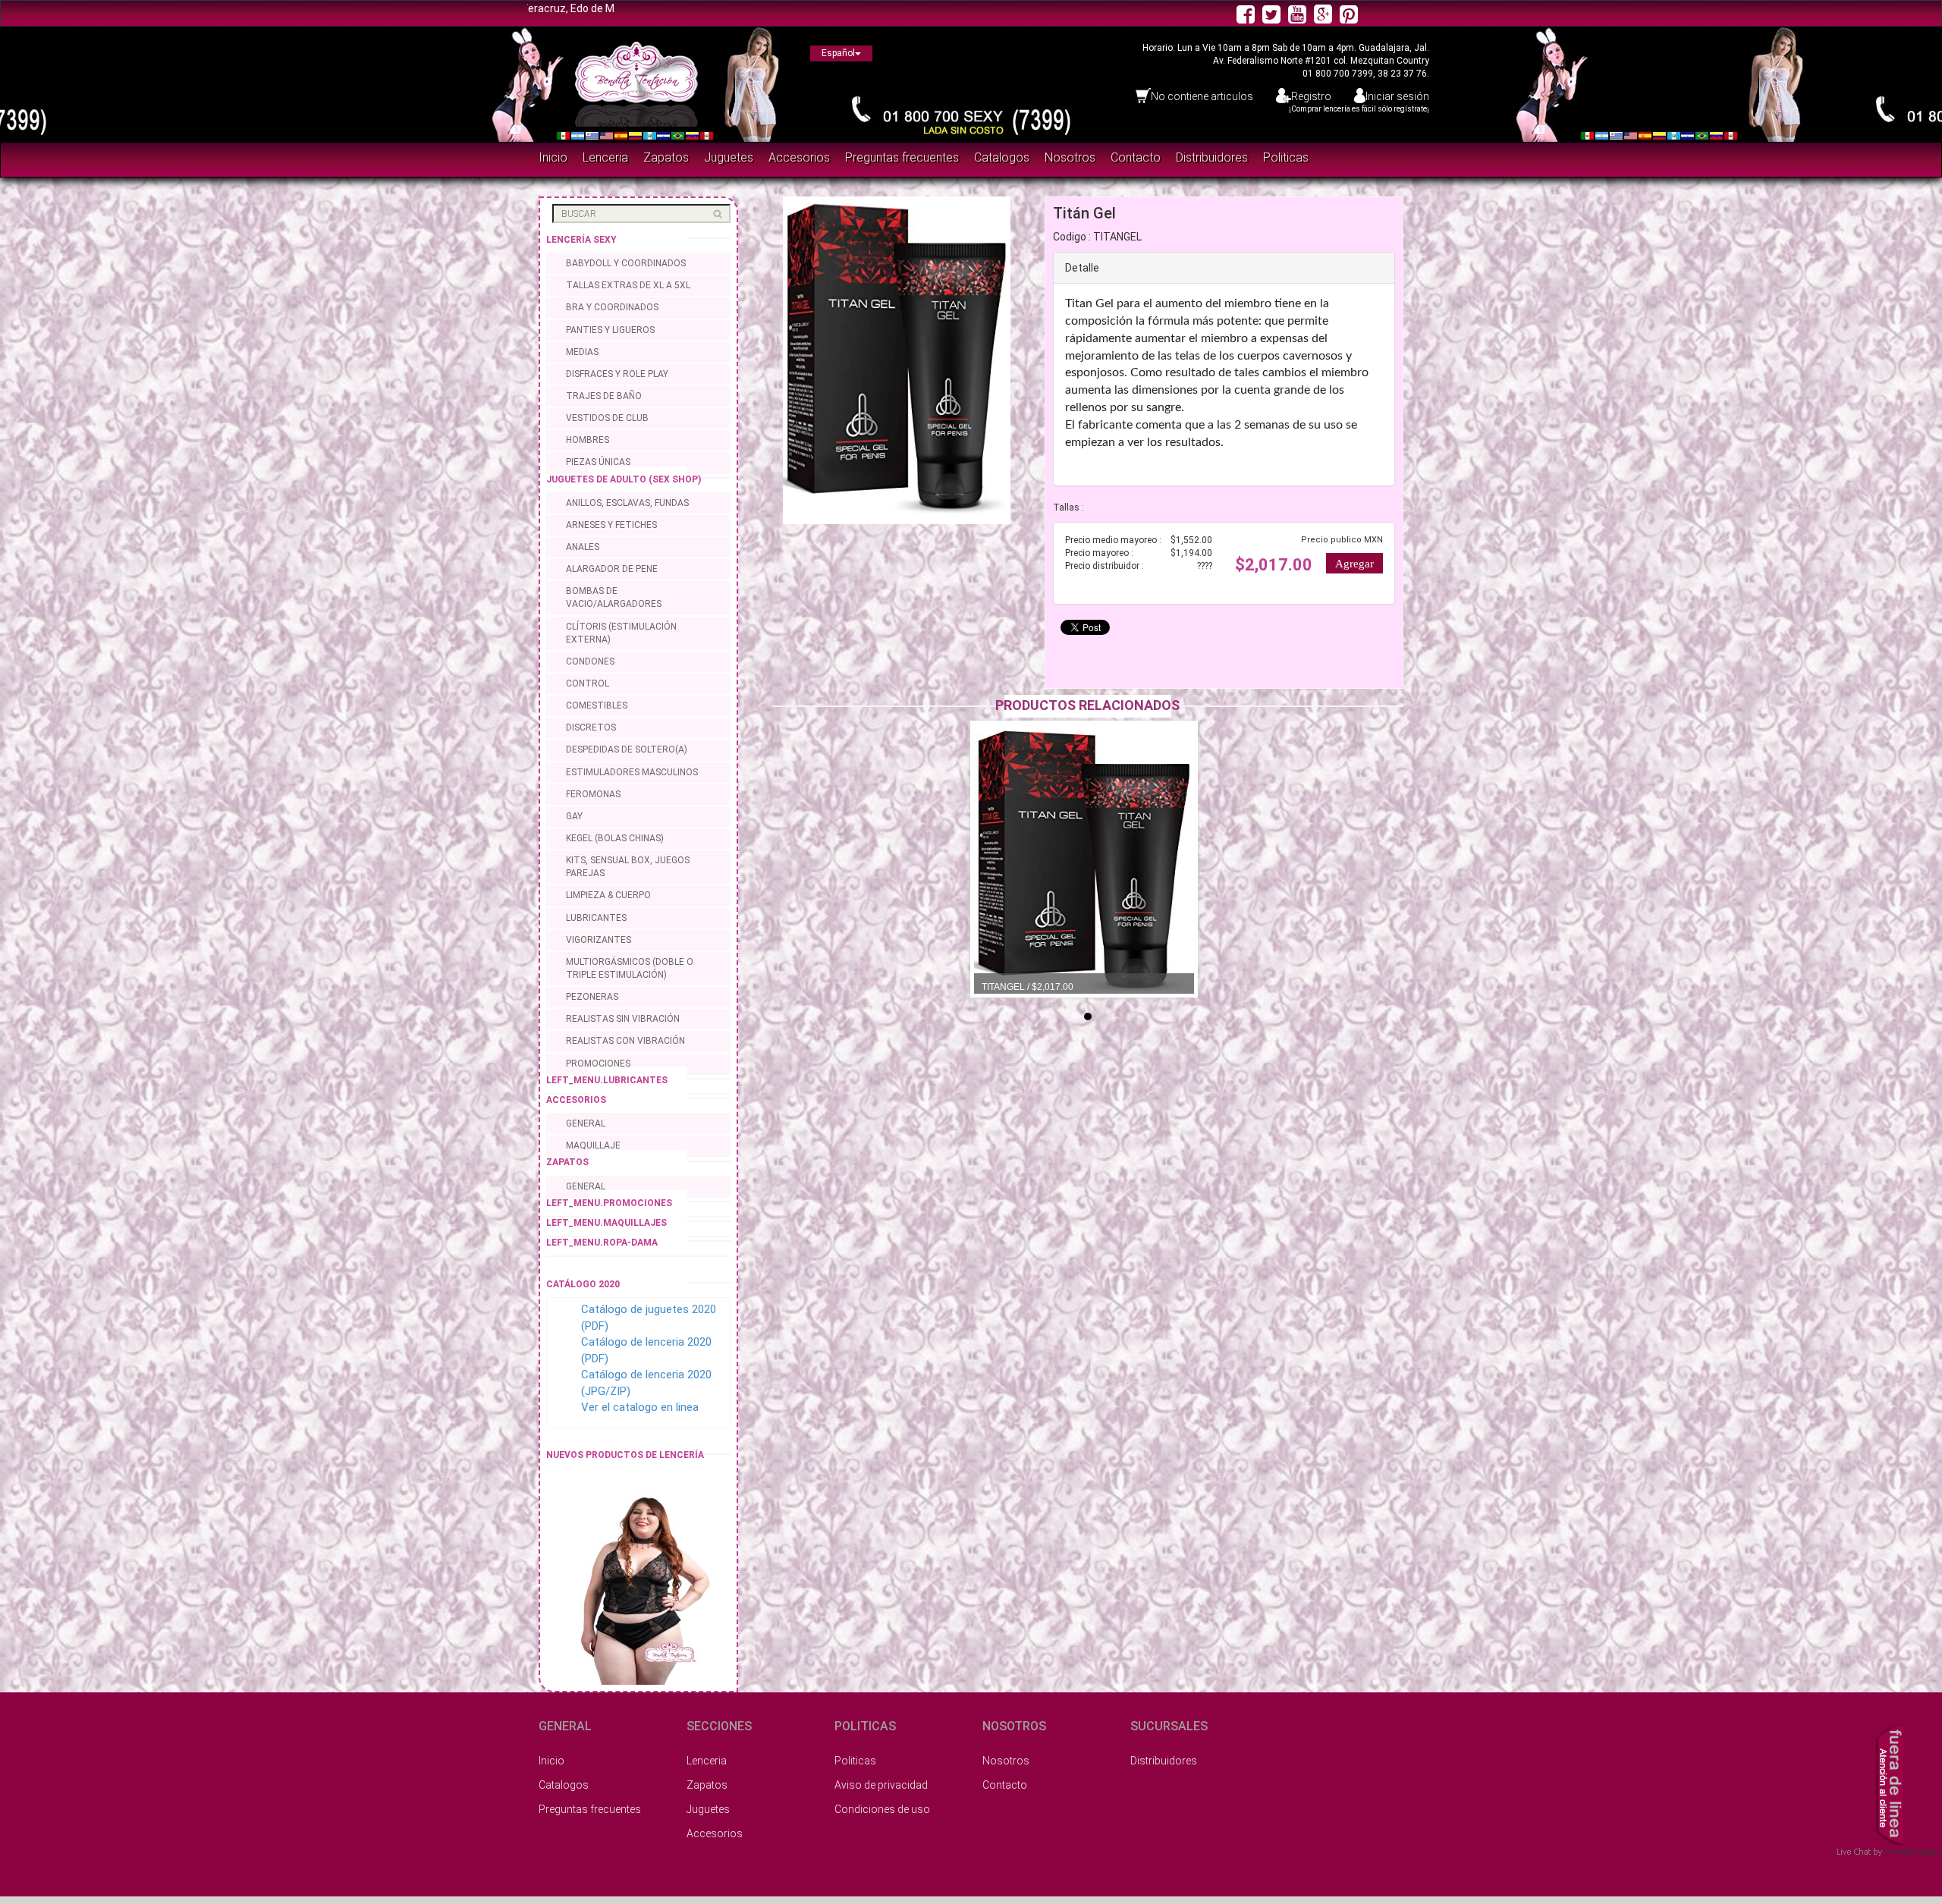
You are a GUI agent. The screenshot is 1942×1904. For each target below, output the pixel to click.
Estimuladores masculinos (632, 772)
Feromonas (593, 794)
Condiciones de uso (882, 1809)
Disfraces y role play (617, 374)
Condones (590, 661)
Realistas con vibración (625, 1041)
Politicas (1286, 157)
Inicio (553, 157)
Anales (583, 547)
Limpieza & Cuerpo (608, 895)
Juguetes (729, 157)
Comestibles (597, 705)
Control (588, 683)
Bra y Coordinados (612, 307)
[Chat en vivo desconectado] (1889, 1783)
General (586, 1123)
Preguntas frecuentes (902, 157)
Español (838, 53)
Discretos (591, 727)
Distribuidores (1212, 157)
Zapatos (666, 157)
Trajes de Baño (604, 396)
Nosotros (1070, 157)
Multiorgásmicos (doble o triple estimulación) (630, 968)
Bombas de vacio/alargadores (614, 597)
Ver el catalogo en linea (640, 1407)
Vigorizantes (599, 940)
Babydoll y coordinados (626, 263)
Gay (574, 816)
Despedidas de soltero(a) (627, 749)
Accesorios (799, 157)
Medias (582, 352)
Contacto (1136, 157)
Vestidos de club (607, 418)
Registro (1311, 96)
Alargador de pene (612, 569)
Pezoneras (592, 997)
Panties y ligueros (610, 330)
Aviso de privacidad (881, 1785)
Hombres (588, 440)
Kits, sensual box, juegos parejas (628, 867)
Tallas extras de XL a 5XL (628, 285)
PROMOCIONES (598, 1064)
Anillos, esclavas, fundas (627, 503)
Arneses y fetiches (611, 525)
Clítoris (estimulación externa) (621, 633)
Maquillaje (593, 1145)
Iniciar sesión (1397, 96)
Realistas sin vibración (623, 1019)
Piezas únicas (598, 462)
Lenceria (605, 157)
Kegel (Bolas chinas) (615, 838)
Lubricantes (596, 918)
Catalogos (1002, 157)
